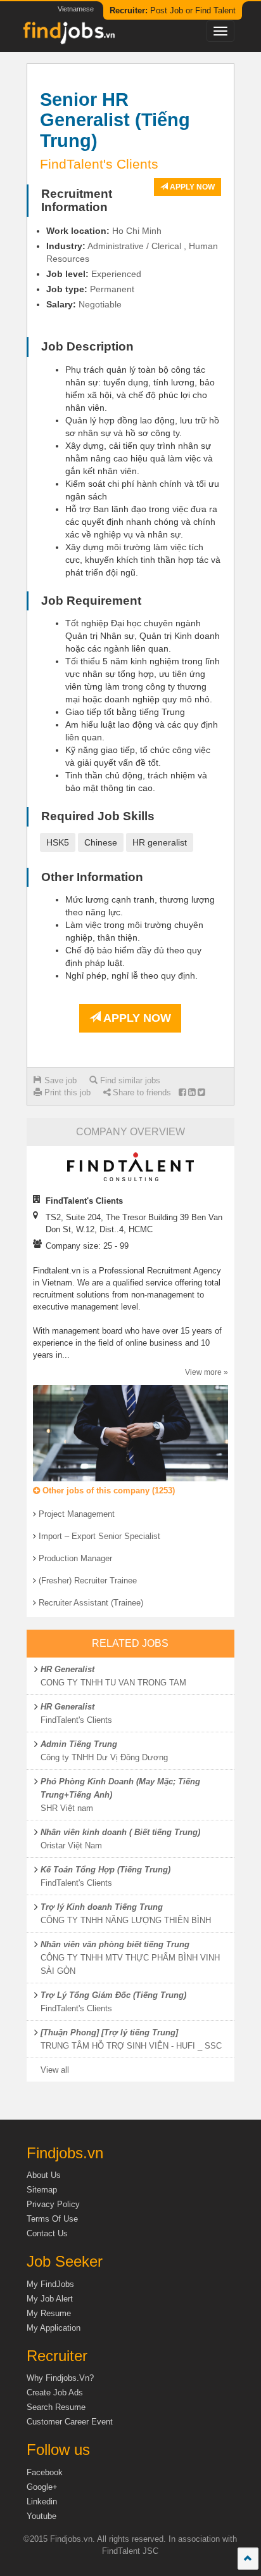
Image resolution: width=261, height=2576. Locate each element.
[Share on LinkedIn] (192, 1092)
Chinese (101, 842)
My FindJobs (50, 2284)
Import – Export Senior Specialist (99, 1536)
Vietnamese (76, 9)
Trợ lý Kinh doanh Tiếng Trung (102, 1907)
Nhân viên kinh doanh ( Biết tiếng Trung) (120, 1832)
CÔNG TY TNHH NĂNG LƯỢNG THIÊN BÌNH (126, 1920)
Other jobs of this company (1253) (107, 1491)
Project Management (77, 1514)
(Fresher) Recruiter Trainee (88, 1581)
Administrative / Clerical (134, 246)
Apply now (191, 187)
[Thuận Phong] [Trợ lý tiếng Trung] (109, 2032)
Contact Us (47, 2233)
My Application (54, 2328)
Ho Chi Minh (137, 231)
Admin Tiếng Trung (79, 1744)
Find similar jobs (129, 1080)
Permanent (112, 289)
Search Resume (56, 2407)
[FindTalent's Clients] (130, 1167)
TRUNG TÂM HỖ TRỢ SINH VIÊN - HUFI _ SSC (131, 2046)
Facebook (45, 2472)
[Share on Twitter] (201, 1092)
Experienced (116, 274)
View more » (207, 1372)
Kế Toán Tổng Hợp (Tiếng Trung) (105, 1870)
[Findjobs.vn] (68, 36)
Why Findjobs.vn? (60, 2378)
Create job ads (55, 2392)
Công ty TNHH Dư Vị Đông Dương (104, 1757)
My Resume (49, 2313)
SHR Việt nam (67, 1808)
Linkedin (42, 2502)
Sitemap (42, 2190)
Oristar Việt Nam (71, 1845)
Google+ (42, 2487)
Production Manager (75, 1558)
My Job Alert (50, 2299)
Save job (59, 1080)
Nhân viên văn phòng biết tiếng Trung (115, 1944)
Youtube (41, 2516)
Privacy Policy (53, 2204)
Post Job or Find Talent (173, 10)
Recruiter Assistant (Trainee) (91, 1603)
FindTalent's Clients (76, 1720)
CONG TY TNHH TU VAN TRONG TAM (113, 1683)
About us (44, 2175)
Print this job (66, 1092)
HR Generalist (67, 1669)
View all (55, 2070)
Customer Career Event (70, 2422)
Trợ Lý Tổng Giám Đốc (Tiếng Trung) (113, 1995)
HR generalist (160, 842)
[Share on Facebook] (182, 1092)
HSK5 (58, 842)
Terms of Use (52, 2219)
